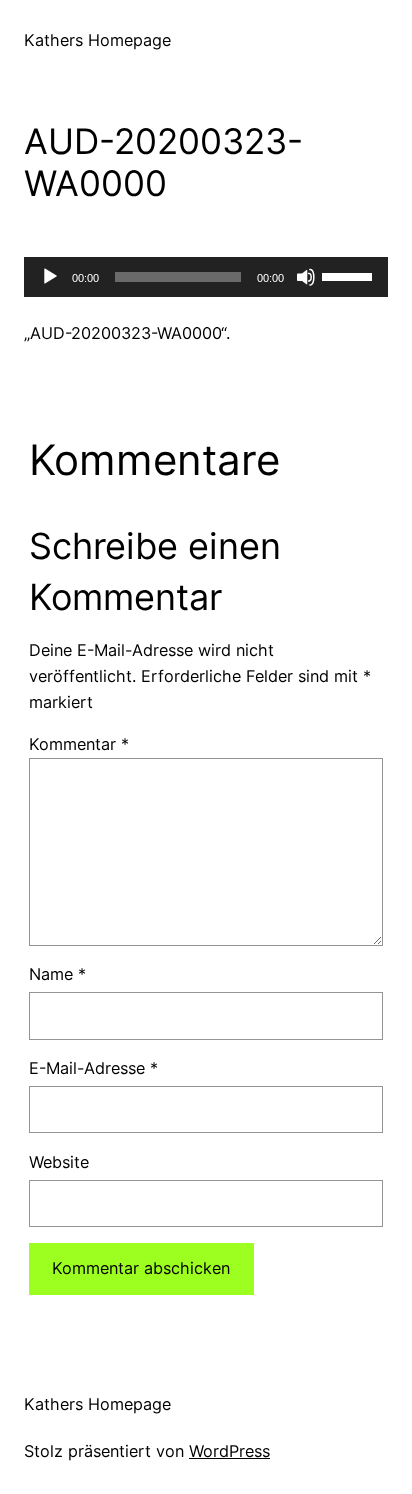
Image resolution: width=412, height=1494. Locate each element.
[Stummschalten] (306, 277)
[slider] (350, 275)
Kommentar (79, 744)
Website (59, 1162)
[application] (206, 277)
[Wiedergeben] (50, 277)
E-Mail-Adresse (93, 1068)
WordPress (229, 1451)
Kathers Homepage (97, 40)
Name (57, 974)
